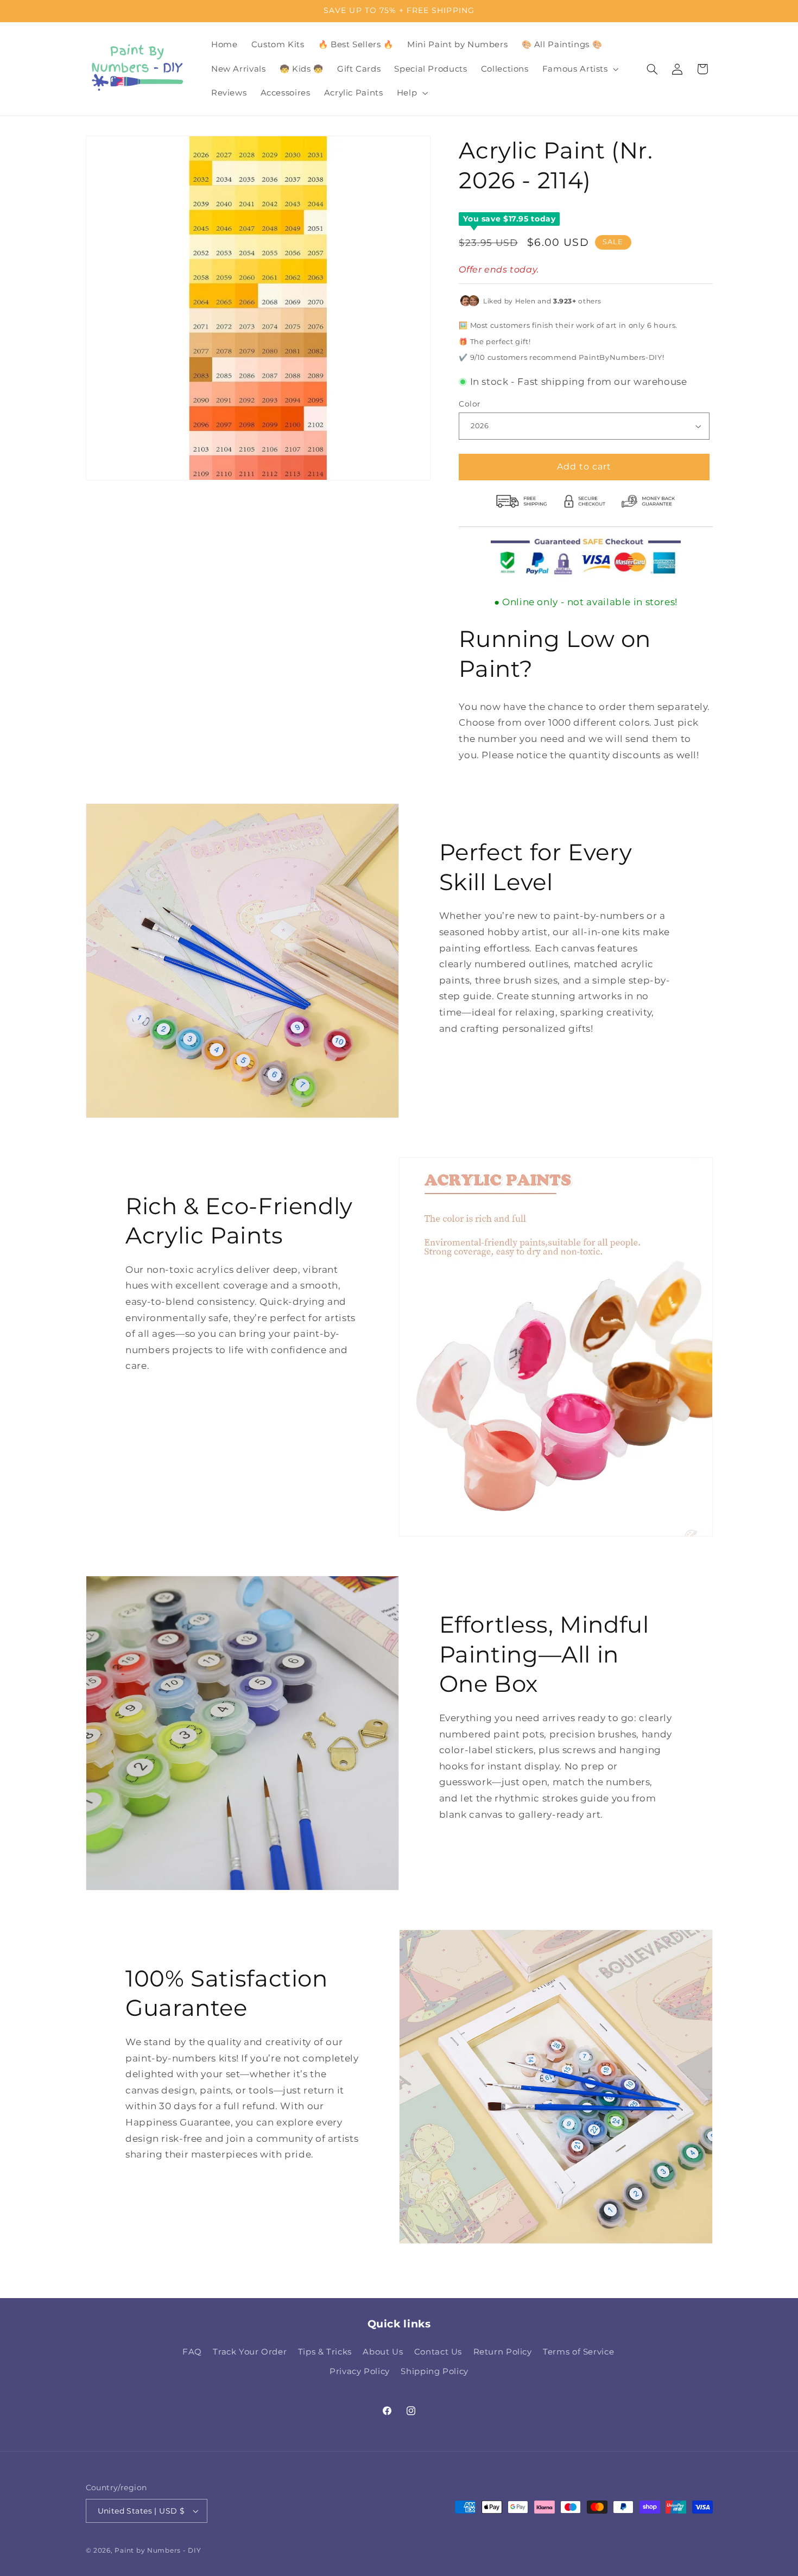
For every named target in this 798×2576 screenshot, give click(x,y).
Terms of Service (578, 2352)
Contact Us (438, 2352)
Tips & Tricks (325, 2352)
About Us (383, 2352)
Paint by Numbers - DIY (158, 2550)
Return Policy (503, 2352)
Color (470, 404)
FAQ (192, 2352)
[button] (579, 69)
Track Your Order (250, 2352)
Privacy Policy (360, 2372)
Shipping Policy (434, 2372)
